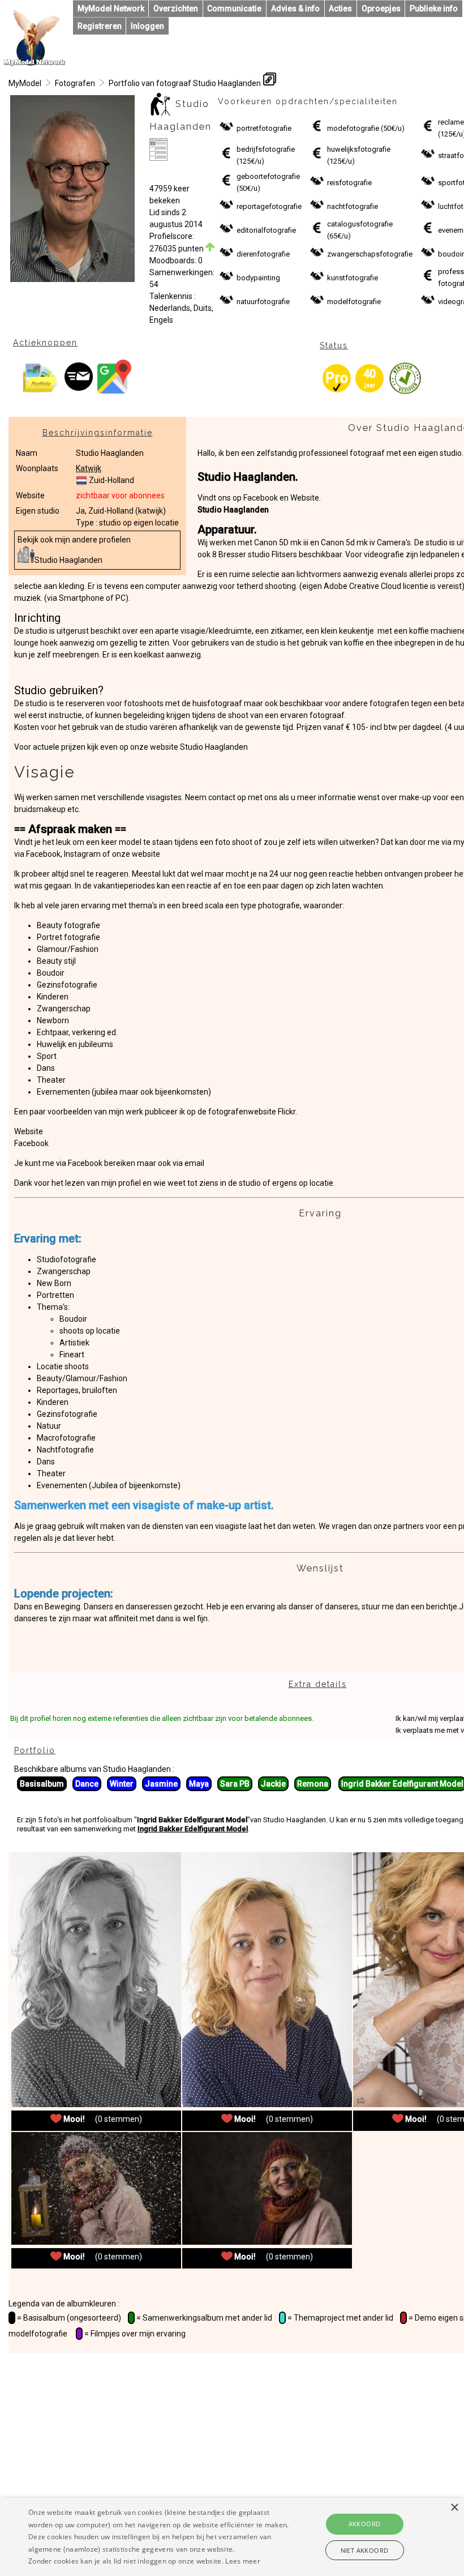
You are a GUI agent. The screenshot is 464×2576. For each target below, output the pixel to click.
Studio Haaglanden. (248, 477)
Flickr (287, 1112)
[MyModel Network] (35, 63)
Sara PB (235, 1784)
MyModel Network (111, 8)
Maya (199, 1784)
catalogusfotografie (360, 224)
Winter (122, 1784)
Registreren (100, 26)
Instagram (83, 854)
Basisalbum (42, 1784)
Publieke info (434, 8)
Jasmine (161, 1784)
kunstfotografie (353, 278)
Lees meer (243, 2561)
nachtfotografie (353, 206)
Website (29, 1131)
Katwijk (89, 468)
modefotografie (353, 128)
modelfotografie (354, 302)
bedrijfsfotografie (266, 149)
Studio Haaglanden (68, 560)
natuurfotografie (263, 302)
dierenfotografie (263, 254)
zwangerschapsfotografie (370, 254)
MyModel (25, 83)
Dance (87, 1784)
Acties (340, 8)
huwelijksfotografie (359, 149)
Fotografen (75, 83)
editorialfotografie (266, 230)
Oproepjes (381, 8)
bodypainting (258, 278)
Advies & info (295, 8)
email (194, 1163)
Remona (313, 1784)
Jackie (273, 1784)
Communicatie (234, 8)
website (146, 854)
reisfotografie (349, 183)
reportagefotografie (269, 206)
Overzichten (176, 8)
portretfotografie (264, 128)
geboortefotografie (268, 176)
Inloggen (147, 26)
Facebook (43, 854)
